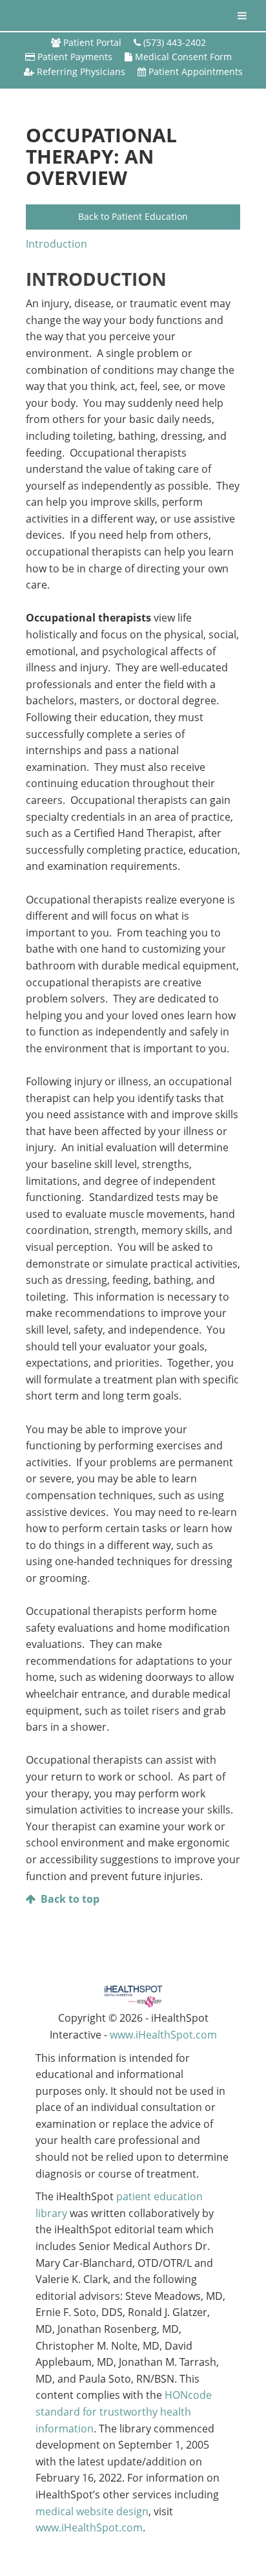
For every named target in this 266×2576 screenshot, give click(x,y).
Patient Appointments (196, 71)
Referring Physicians (81, 71)
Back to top (70, 1899)
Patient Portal (92, 42)
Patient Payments (75, 57)
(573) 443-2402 (175, 42)
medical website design (92, 2511)
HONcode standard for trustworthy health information (124, 2411)
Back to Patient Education (133, 216)
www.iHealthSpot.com (163, 2035)
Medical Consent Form (183, 57)
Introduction (56, 244)
